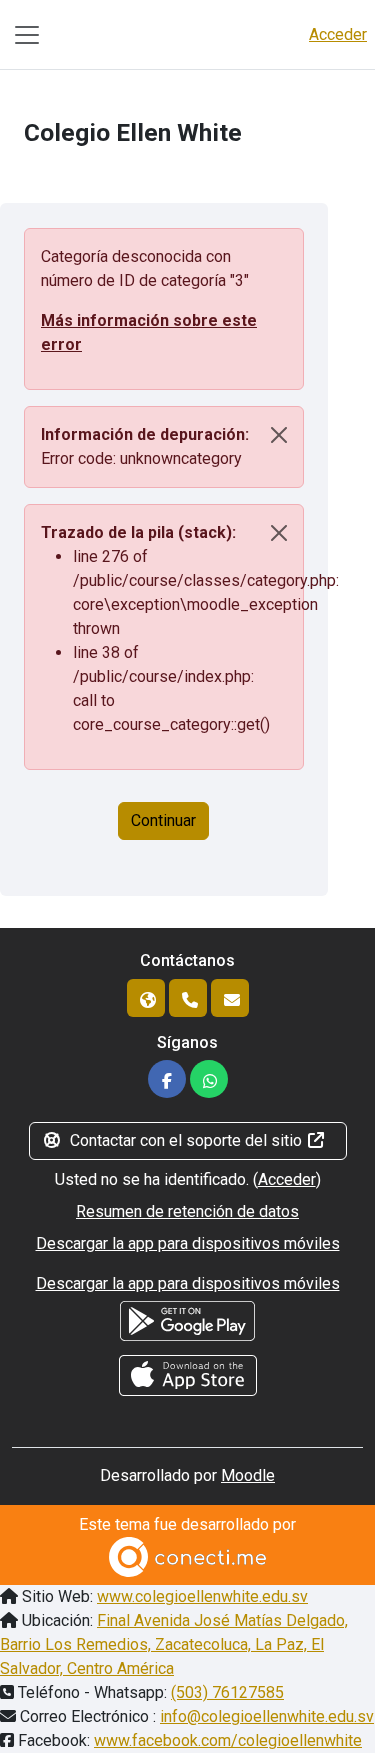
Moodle (248, 1475)
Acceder (338, 34)
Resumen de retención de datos (187, 1211)
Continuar (163, 820)
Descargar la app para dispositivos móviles (188, 1243)
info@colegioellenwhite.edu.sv (267, 1716)
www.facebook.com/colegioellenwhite (228, 1740)
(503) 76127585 (227, 1692)
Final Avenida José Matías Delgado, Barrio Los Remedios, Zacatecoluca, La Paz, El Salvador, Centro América (174, 1644)
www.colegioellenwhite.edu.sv (202, 1596)
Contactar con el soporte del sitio (186, 1140)
